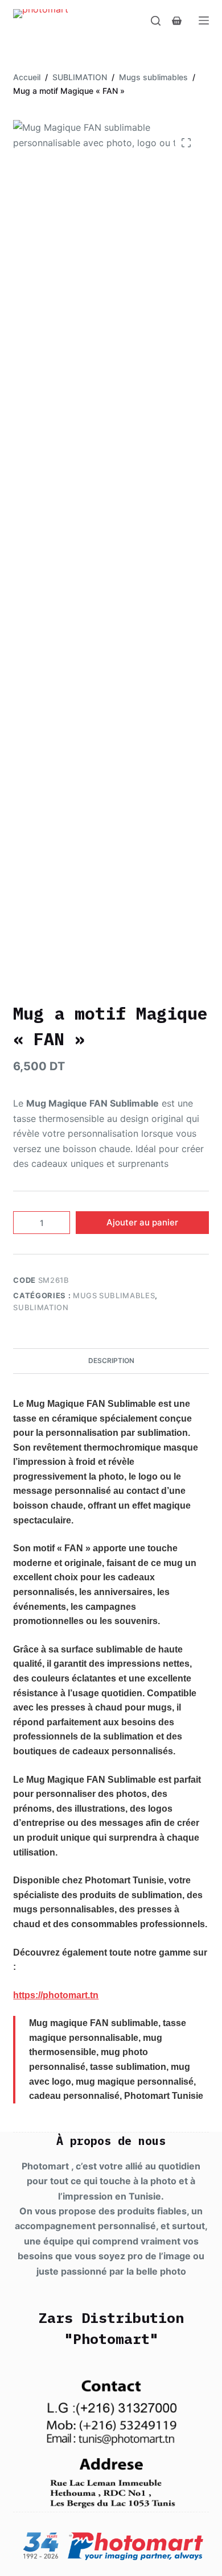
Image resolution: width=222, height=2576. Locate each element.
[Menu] (204, 20)
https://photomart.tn (56, 1995)
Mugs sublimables (114, 1295)
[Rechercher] (156, 21)
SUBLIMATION (41, 1307)
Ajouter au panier (142, 1222)
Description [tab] (111, 1361)
